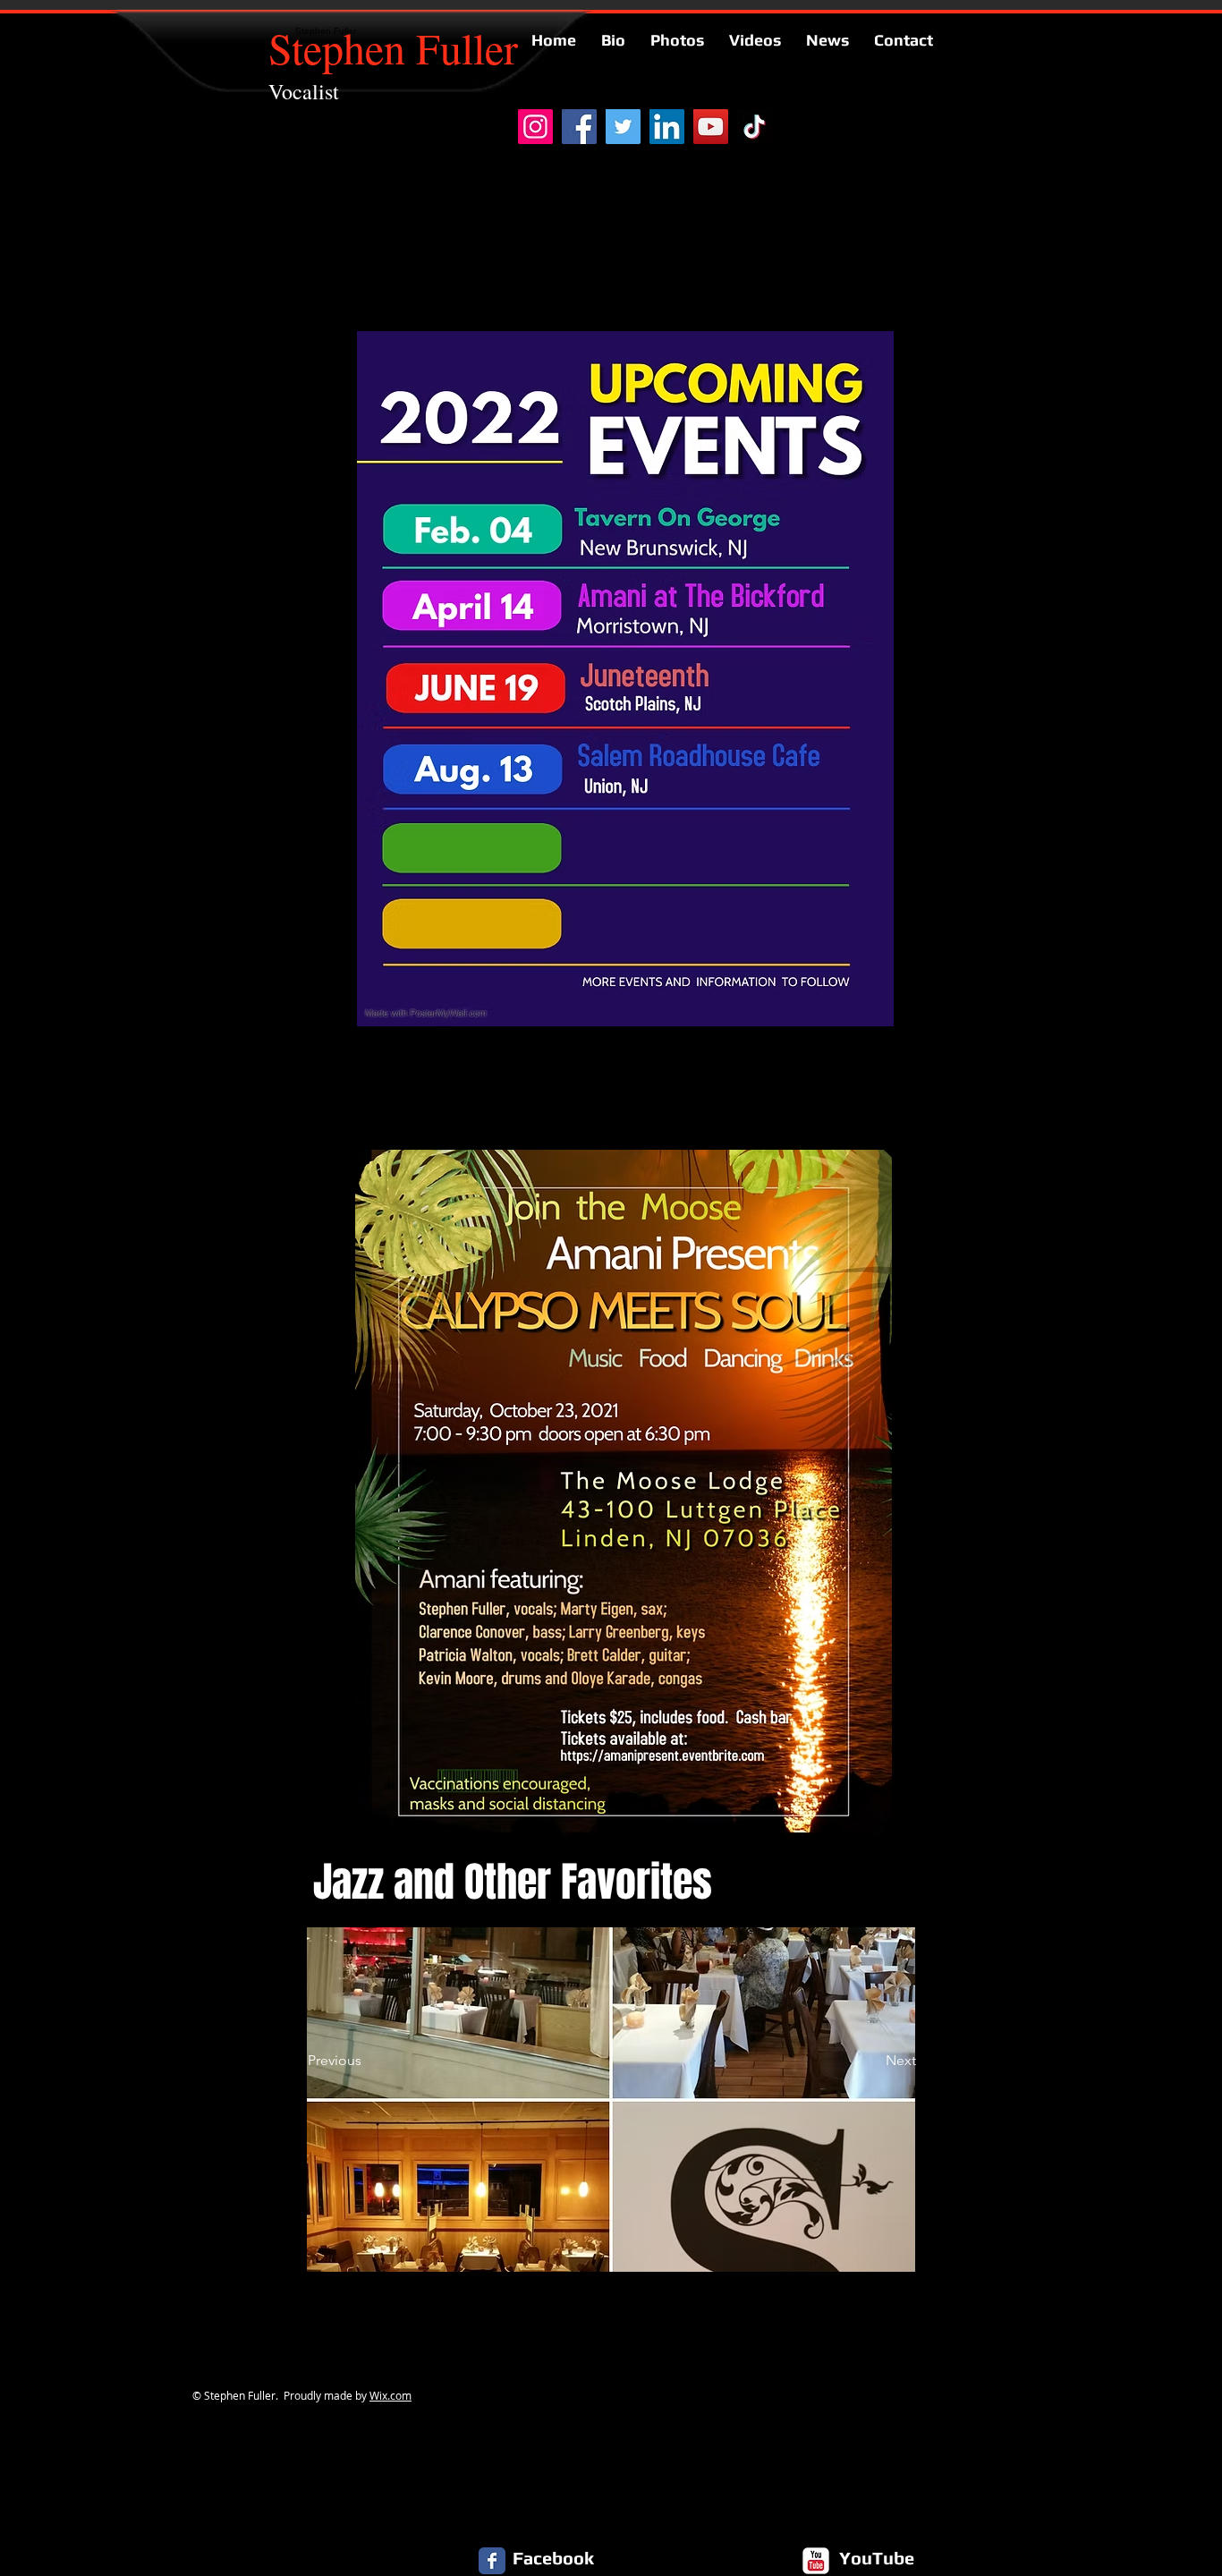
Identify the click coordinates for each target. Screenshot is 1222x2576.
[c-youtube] (816, 2561)
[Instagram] (535, 127)
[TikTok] (755, 127)
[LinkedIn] (667, 127)
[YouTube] (711, 127)
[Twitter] (623, 127)
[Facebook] (579, 127)
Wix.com (390, 2395)
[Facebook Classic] (492, 2561)
